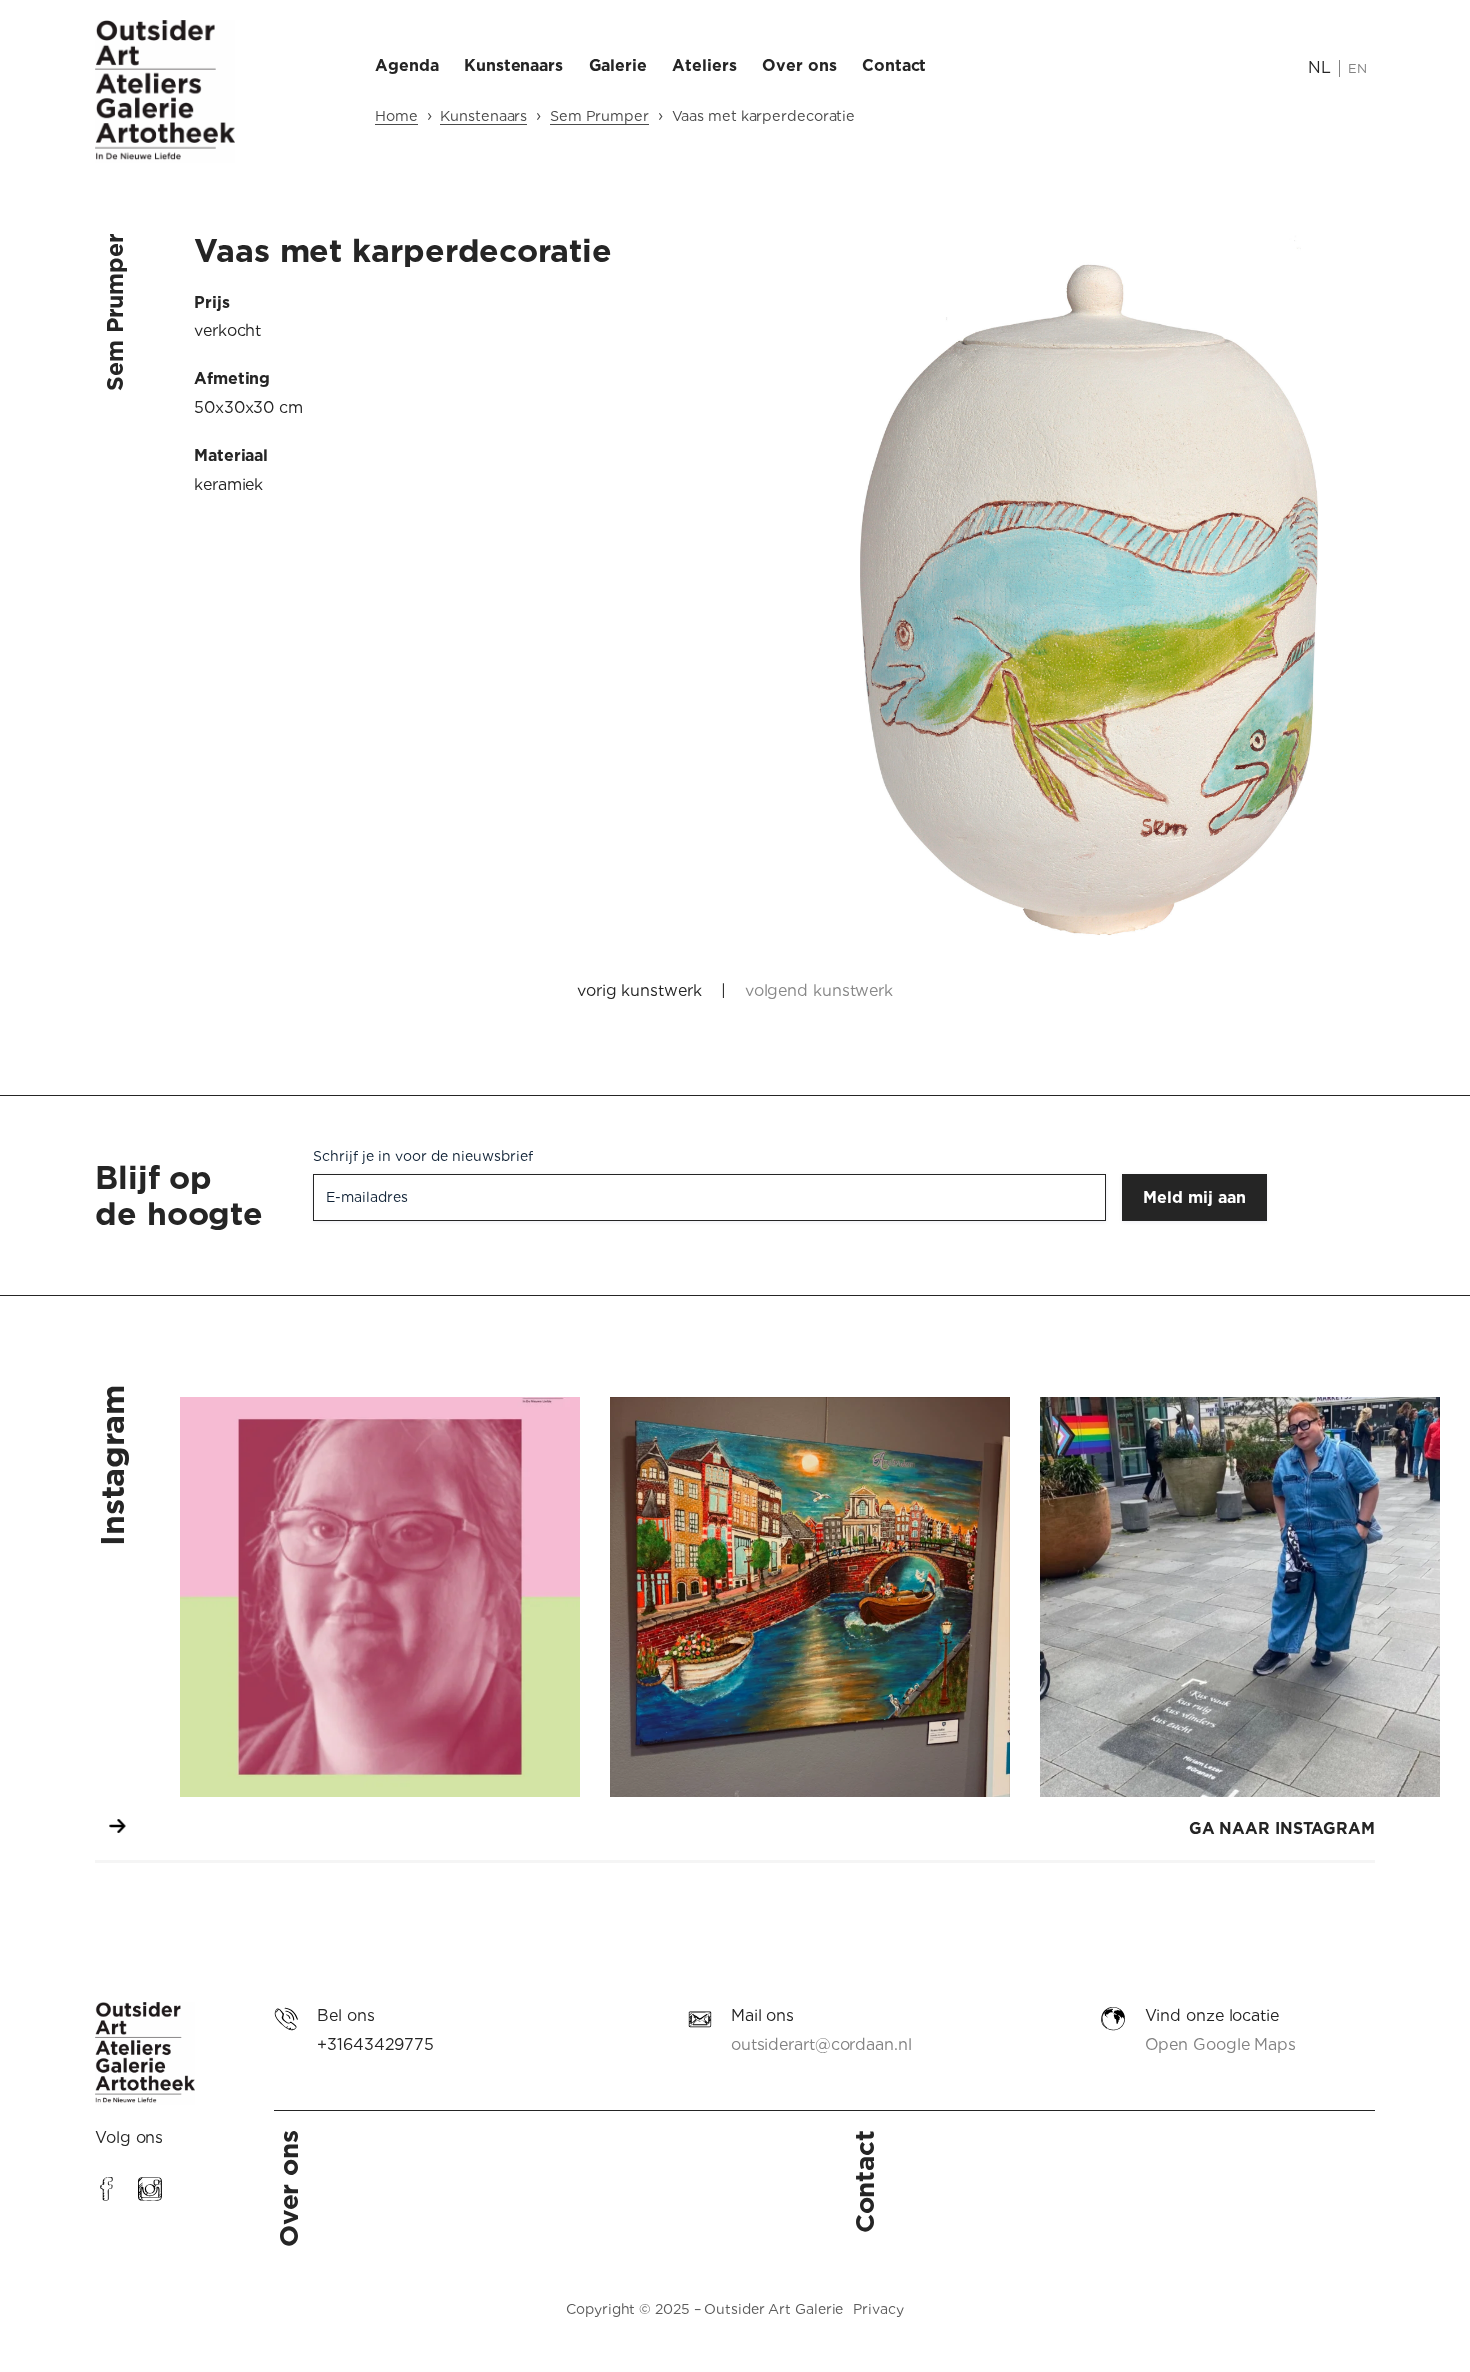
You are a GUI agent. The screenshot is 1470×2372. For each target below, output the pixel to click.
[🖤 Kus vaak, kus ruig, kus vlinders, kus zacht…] (1240, 1597)
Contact (864, 2181)
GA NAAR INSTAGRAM (1282, 1828)
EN (1357, 68)
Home (396, 115)
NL (1319, 67)
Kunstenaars (483, 115)
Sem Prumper (599, 115)
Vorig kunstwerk (639, 990)
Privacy (878, 2309)
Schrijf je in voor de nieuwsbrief (423, 1156)
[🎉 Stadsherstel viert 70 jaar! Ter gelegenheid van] (810, 1597)
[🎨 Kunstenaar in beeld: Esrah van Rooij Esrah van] (380, 1597)
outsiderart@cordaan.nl (821, 2044)
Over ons (288, 2188)
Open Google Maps (1220, 2044)
